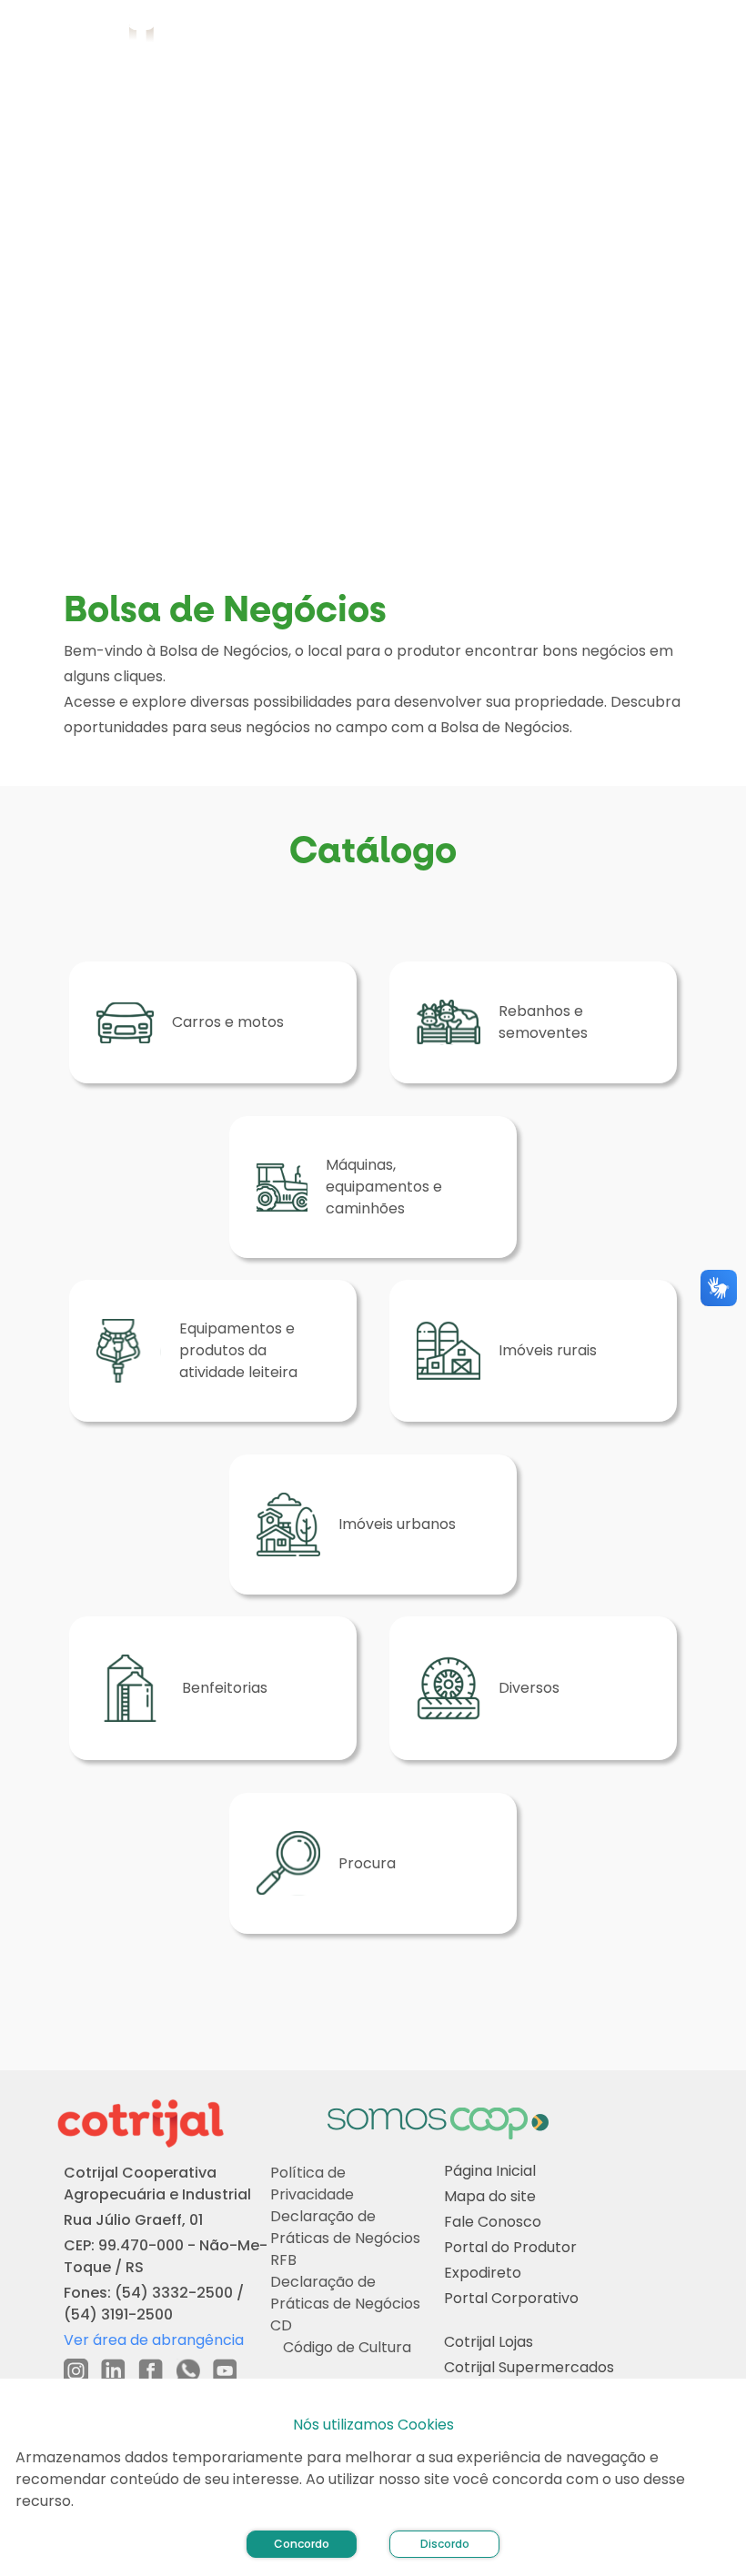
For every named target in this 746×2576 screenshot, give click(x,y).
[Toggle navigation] (711, 36)
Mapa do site (490, 2197)
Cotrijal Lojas (489, 2343)
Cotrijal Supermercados (529, 2368)
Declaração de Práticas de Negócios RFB (345, 2238)
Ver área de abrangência (154, 2340)
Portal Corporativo (511, 2299)
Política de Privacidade (312, 2184)
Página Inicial (490, 2172)
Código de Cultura (347, 2347)
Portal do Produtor (510, 2248)
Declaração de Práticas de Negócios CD (345, 2304)
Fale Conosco (493, 2223)
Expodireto (483, 2274)
